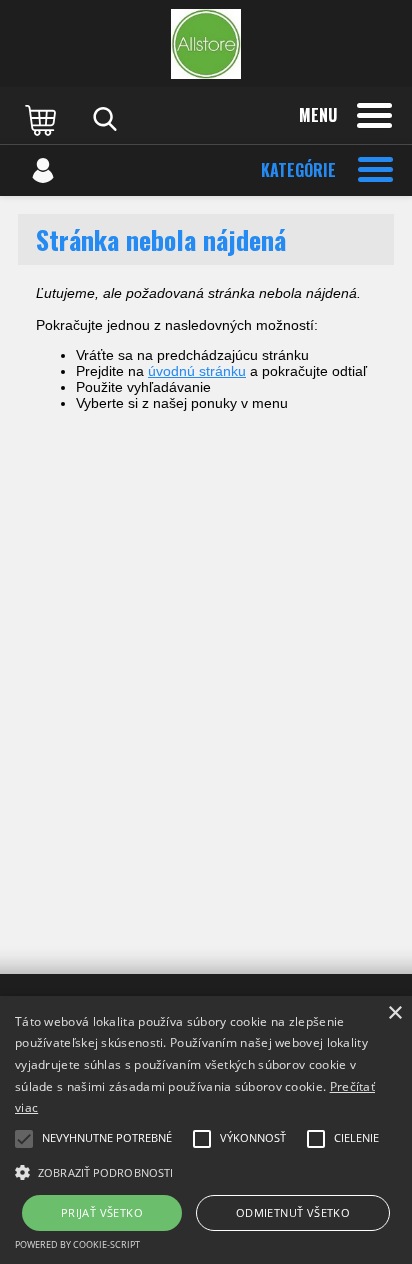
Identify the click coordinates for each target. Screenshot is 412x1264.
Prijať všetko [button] (102, 1212)
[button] (206, 1171)
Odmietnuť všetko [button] (293, 1212)
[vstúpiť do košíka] (43, 119)
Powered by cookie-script (77, 1244)
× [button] (394, 1013)
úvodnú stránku (197, 371)
